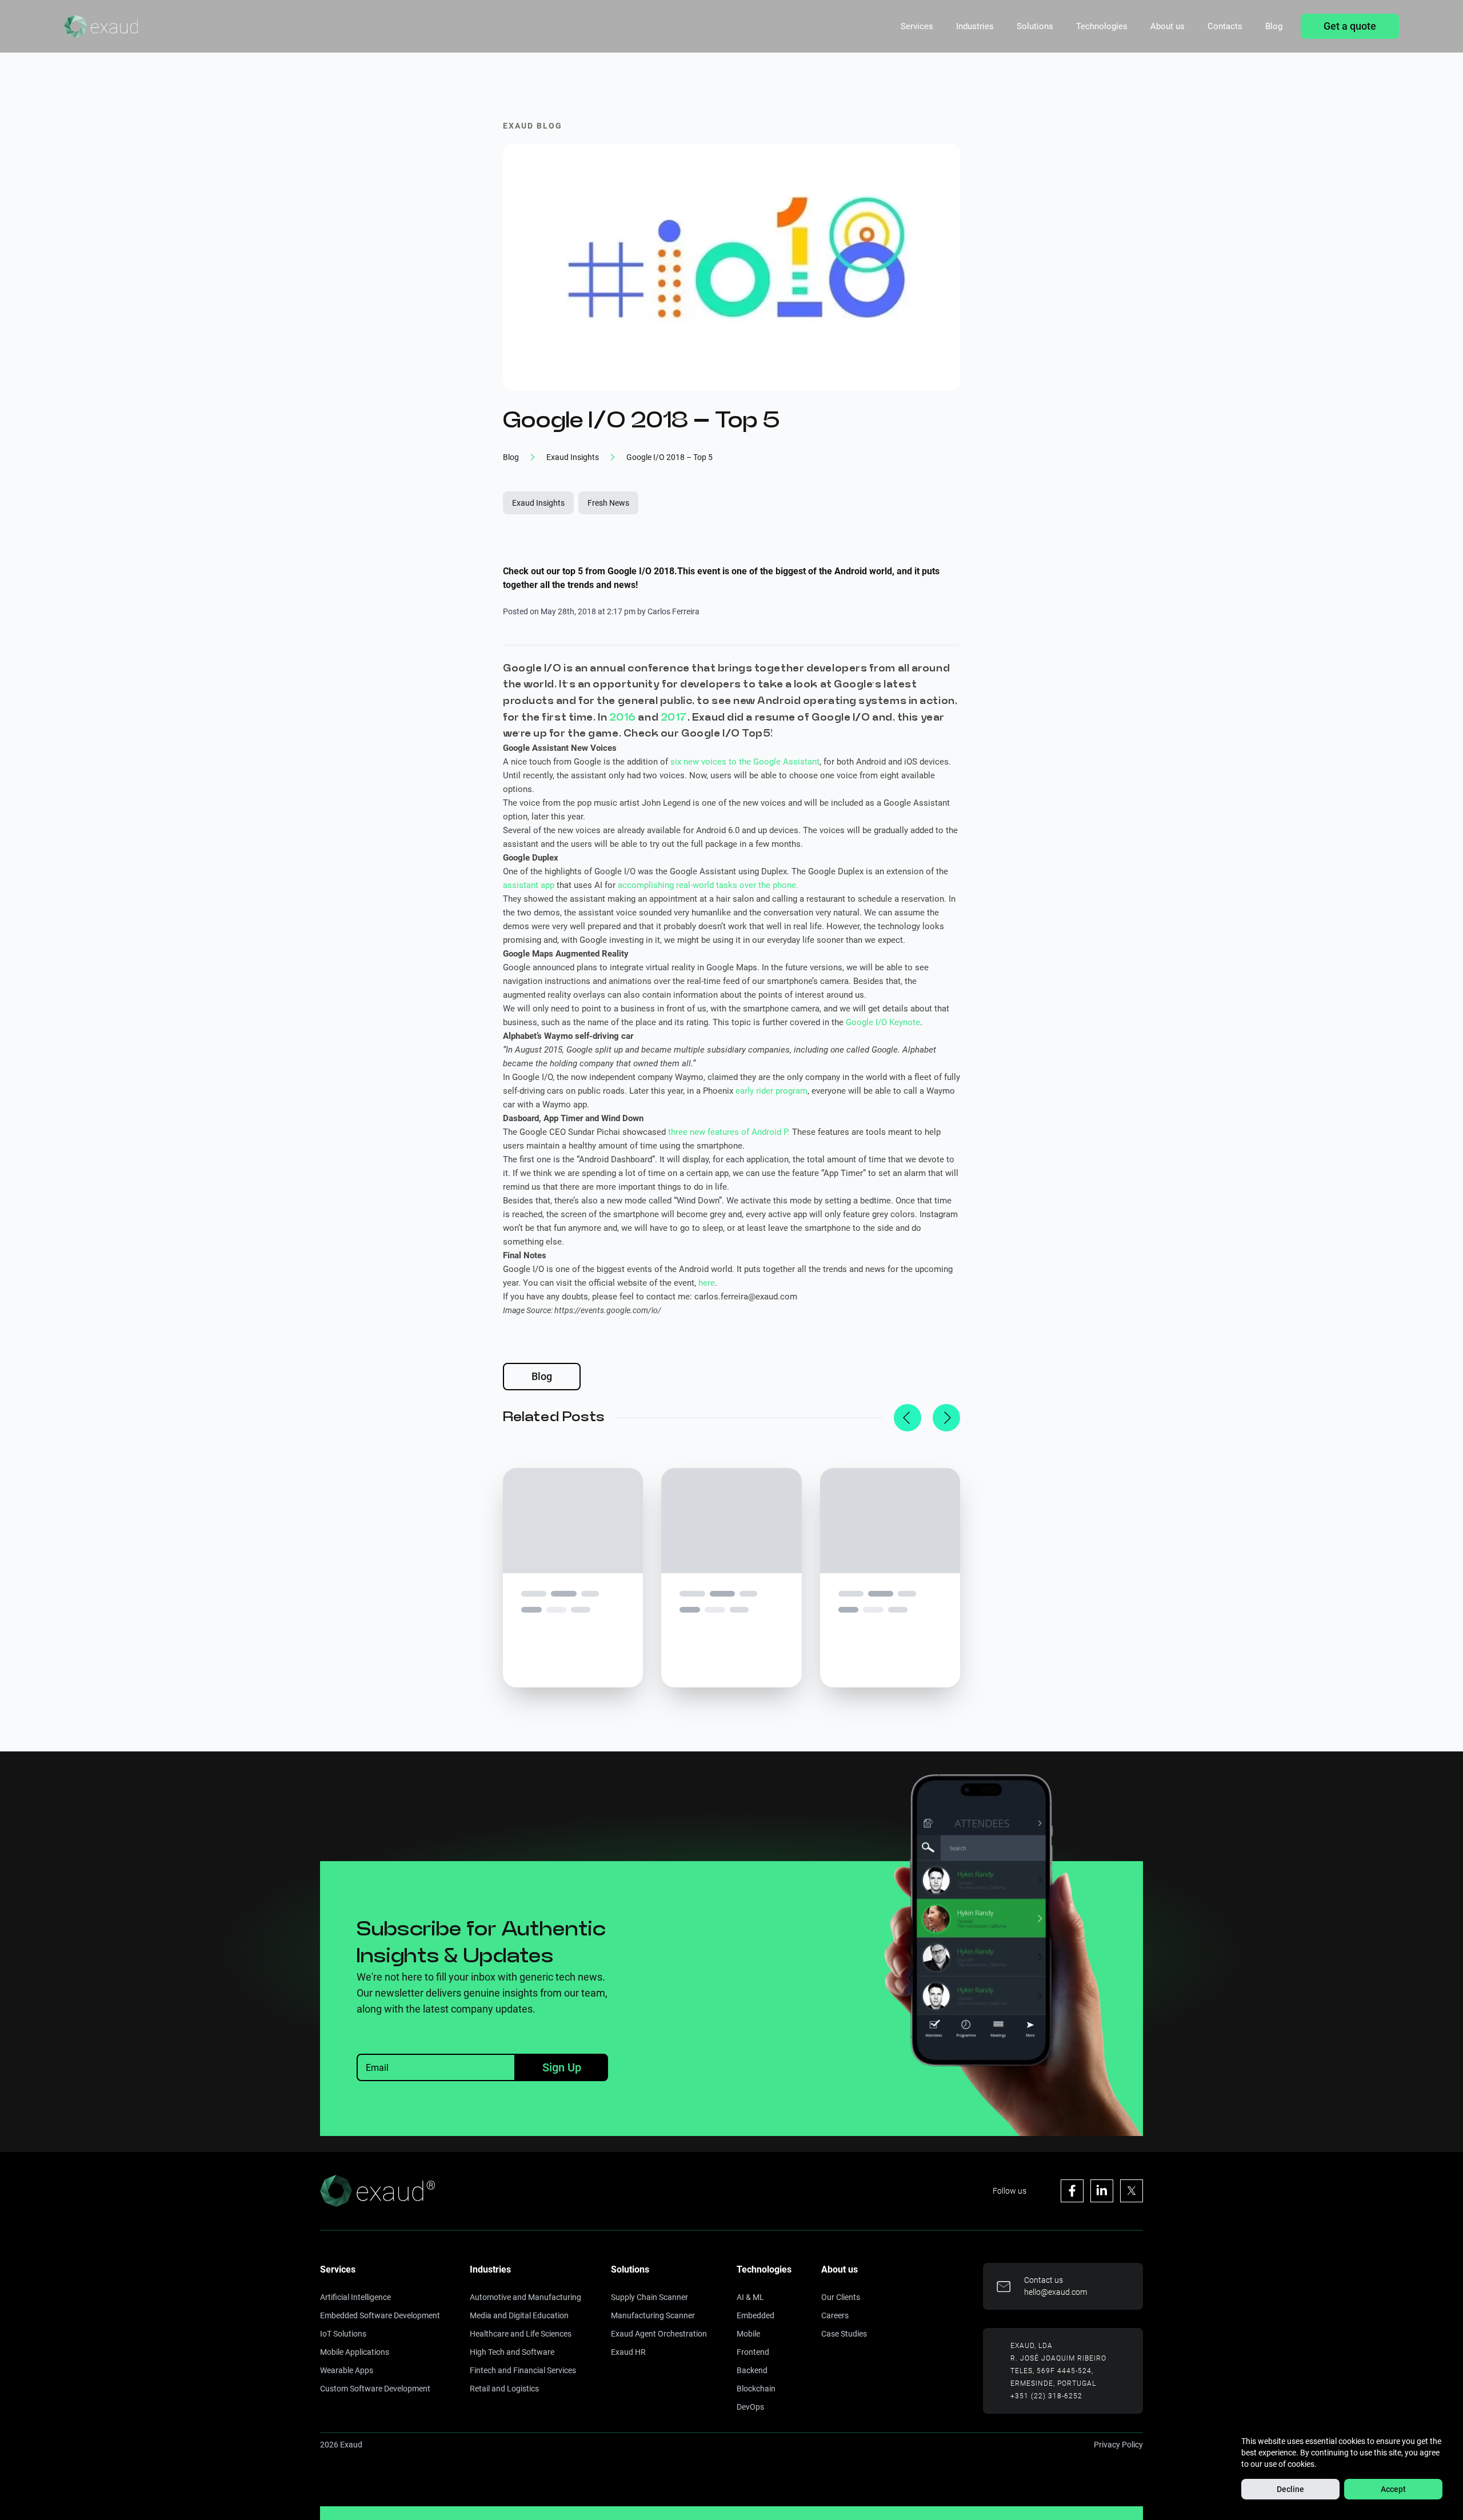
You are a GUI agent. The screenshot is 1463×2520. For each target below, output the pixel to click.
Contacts (1225, 26)
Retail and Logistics (504, 2389)
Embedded (756, 2315)
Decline (1290, 2489)
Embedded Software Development (380, 2315)
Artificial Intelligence (355, 2297)
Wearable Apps (347, 2370)
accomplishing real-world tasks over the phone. (708, 885)
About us (1168, 26)
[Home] (101, 26)
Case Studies (844, 2334)
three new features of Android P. (729, 1132)
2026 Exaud (341, 2445)
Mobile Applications (355, 2352)
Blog (1274, 26)
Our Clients (841, 2297)
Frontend (753, 2352)
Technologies (1102, 26)
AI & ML (750, 2297)
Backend (752, 2370)
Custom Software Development (375, 2389)
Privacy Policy (1118, 2445)
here (707, 1283)
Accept (1393, 2489)
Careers (835, 2315)
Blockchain (756, 2389)
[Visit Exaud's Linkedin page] (1102, 2191)
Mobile (748, 2334)
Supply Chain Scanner (649, 2297)
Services (917, 26)
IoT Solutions (343, 2334)
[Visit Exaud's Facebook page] (1072, 2191)
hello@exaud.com (1056, 2292)
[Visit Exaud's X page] (1132, 2191)
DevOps (750, 2407)
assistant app (529, 885)
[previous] (908, 1418)
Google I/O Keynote (883, 1022)
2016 (623, 717)
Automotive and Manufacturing (525, 2297)
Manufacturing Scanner (653, 2315)
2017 (674, 717)
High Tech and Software (512, 2352)
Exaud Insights (538, 503)
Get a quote (1350, 26)
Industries (975, 26)
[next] (946, 1418)
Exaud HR (628, 2352)
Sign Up (562, 2067)
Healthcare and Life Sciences (521, 2334)
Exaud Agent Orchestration (659, 2334)
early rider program (772, 1091)
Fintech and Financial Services (523, 2370)
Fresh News (608, 503)
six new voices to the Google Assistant (745, 762)
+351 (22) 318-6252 (1046, 2396)
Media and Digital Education (519, 2315)
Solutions (1035, 26)
